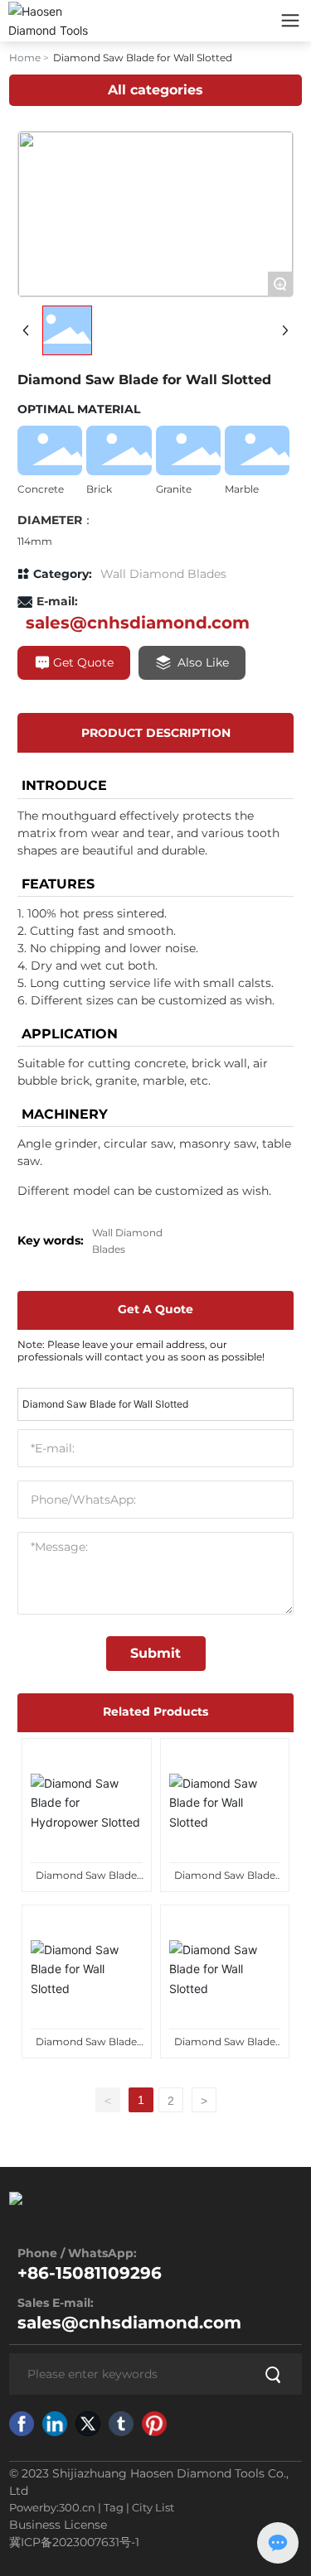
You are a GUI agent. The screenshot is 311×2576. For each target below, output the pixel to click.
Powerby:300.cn (52, 2507)
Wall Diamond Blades (163, 574)
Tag (114, 2507)
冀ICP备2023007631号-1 (74, 2542)
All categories (155, 90)
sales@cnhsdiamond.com (138, 623)
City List (153, 2507)
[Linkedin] (55, 2424)
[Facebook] (22, 2424)
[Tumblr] (121, 2424)
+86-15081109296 (90, 2273)
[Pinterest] (154, 2424)
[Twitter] (88, 2424)
